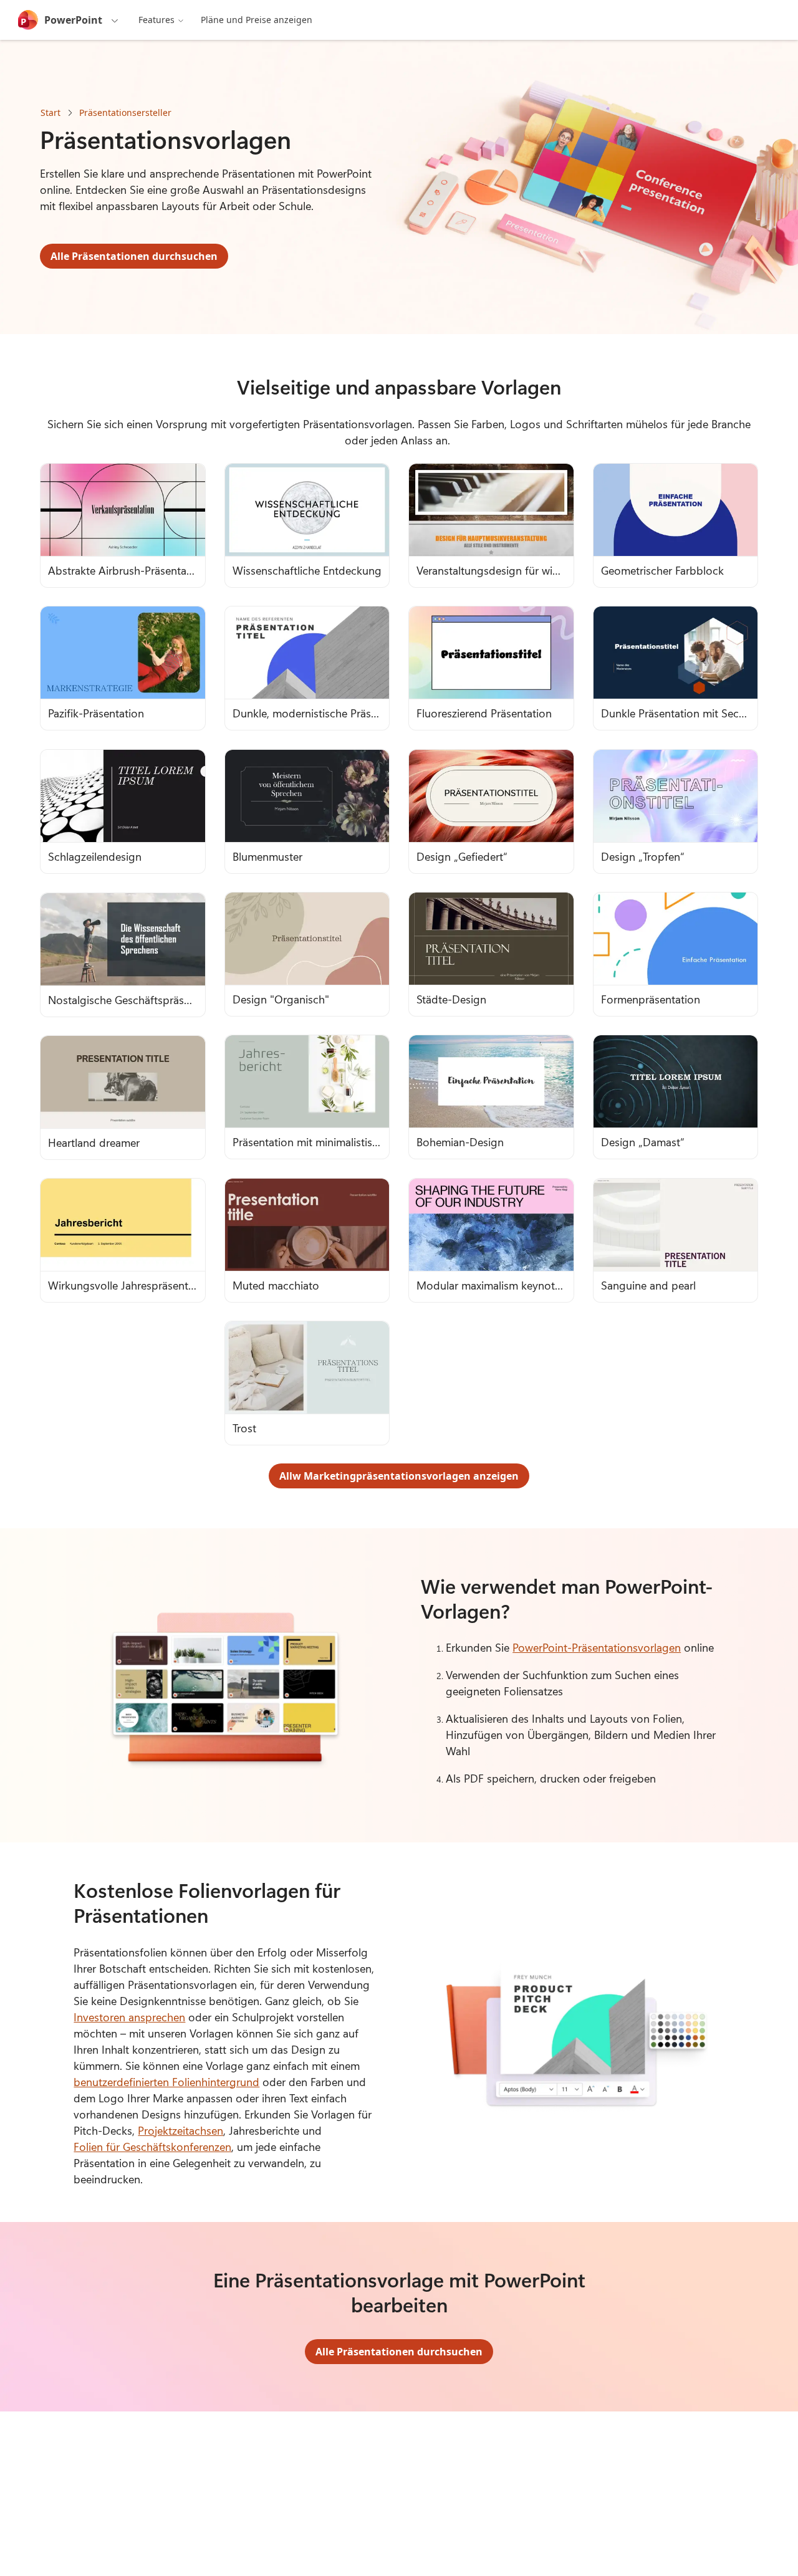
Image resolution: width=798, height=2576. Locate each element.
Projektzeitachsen (180, 2130)
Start (50, 113)
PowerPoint (73, 20)
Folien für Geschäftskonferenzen (152, 2147)
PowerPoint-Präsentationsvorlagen (597, 1647)
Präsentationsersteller (125, 113)
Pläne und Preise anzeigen (257, 20)
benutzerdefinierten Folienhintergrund (166, 2082)
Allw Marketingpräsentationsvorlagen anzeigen (399, 1476)
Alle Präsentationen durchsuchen (134, 256)
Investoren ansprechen (129, 2017)
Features (156, 20)
